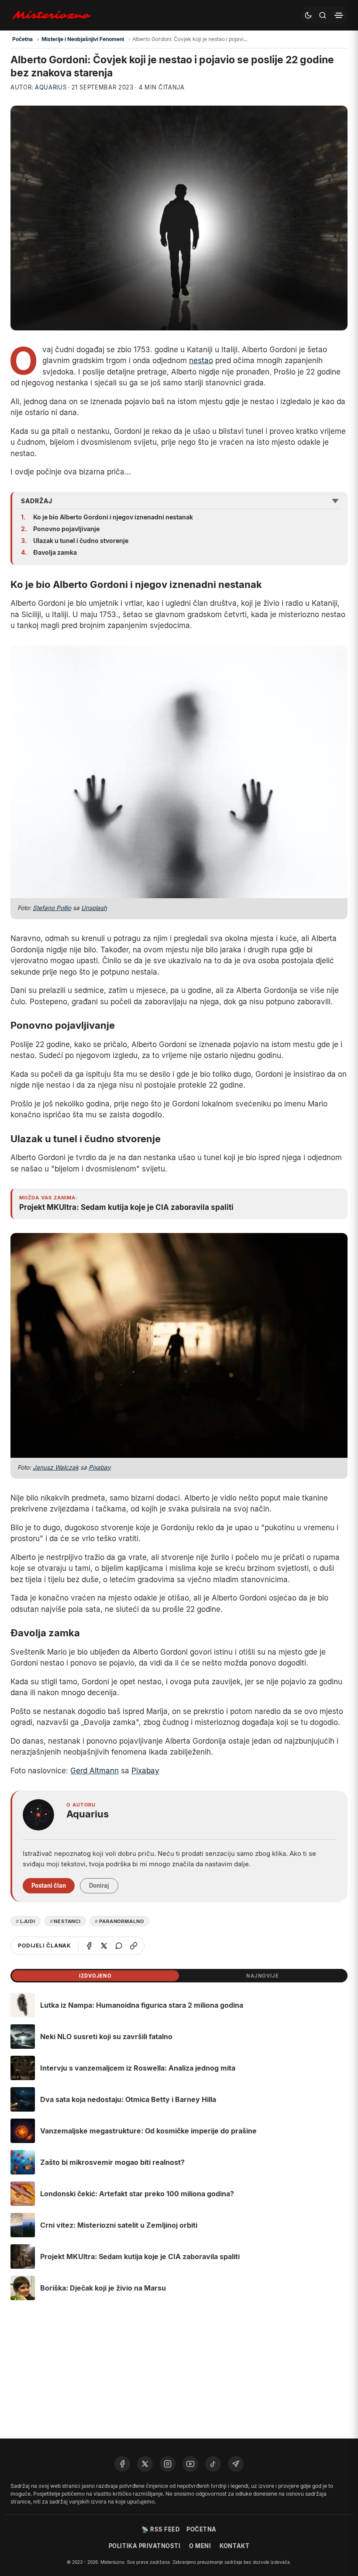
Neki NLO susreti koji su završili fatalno (106, 2037)
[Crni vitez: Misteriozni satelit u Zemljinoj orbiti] (23, 2225)
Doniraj (99, 1886)
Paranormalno (122, 1921)
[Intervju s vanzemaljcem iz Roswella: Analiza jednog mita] (23, 2068)
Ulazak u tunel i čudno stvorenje (81, 541)
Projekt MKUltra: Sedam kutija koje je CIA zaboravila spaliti (140, 2257)
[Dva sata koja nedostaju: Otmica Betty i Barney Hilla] (23, 2099)
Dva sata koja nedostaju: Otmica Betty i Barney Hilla (128, 2099)
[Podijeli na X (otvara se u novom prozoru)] (104, 1946)
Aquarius (51, 87)
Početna (22, 39)
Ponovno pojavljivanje (66, 529)
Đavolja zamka (55, 552)
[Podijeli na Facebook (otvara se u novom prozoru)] (89, 1946)
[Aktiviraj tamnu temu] (308, 15)
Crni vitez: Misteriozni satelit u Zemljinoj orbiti (119, 2225)
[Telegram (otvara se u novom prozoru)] (236, 2464)
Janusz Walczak (56, 1467)
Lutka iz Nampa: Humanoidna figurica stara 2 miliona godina (142, 2005)
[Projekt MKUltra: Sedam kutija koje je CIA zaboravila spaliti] (23, 2257)
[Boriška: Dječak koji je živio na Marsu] (23, 2288)
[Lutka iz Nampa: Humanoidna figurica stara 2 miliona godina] (23, 2005)
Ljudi (28, 1921)
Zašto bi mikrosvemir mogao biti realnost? (112, 2162)
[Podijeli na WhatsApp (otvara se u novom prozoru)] (119, 1946)
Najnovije (263, 1976)
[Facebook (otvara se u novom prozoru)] (122, 2464)
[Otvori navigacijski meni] (339, 15)
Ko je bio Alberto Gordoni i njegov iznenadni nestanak (113, 517)
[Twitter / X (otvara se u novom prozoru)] (145, 2464)
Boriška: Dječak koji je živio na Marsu (103, 2288)
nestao (201, 361)
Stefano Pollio (52, 908)
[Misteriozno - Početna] (53, 15)
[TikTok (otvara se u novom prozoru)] (213, 2464)
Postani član (49, 1886)
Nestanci (67, 1921)
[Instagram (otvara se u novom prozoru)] (168, 2464)
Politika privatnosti (145, 2546)
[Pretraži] (323, 15)
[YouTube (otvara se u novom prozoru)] (190, 2464)
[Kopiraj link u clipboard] (134, 1946)
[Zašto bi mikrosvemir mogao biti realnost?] (23, 2162)
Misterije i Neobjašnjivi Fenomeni (83, 39)
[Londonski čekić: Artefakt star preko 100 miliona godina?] (23, 2194)
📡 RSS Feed (160, 2529)
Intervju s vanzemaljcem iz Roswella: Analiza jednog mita (138, 2068)
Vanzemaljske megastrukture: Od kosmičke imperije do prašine (148, 2131)
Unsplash (94, 908)
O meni (200, 2546)
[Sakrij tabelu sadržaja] (335, 501)
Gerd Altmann (95, 1771)
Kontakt (234, 2546)
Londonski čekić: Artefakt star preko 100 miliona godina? (137, 2194)
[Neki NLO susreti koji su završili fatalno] (23, 2037)
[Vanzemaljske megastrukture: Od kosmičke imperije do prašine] (23, 2131)
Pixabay (100, 1467)
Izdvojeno (95, 1976)
